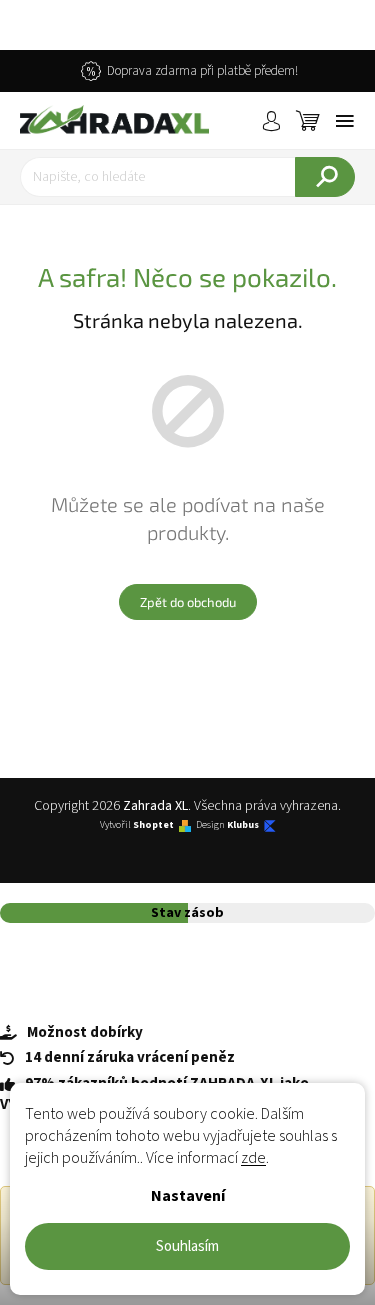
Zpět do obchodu (188, 602)
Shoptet (153, 825)
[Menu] (345, 121)
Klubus (243, 825)
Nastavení (188, 1196)
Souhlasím (187, 1246)
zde (253, 1158)
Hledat (325, 177)
